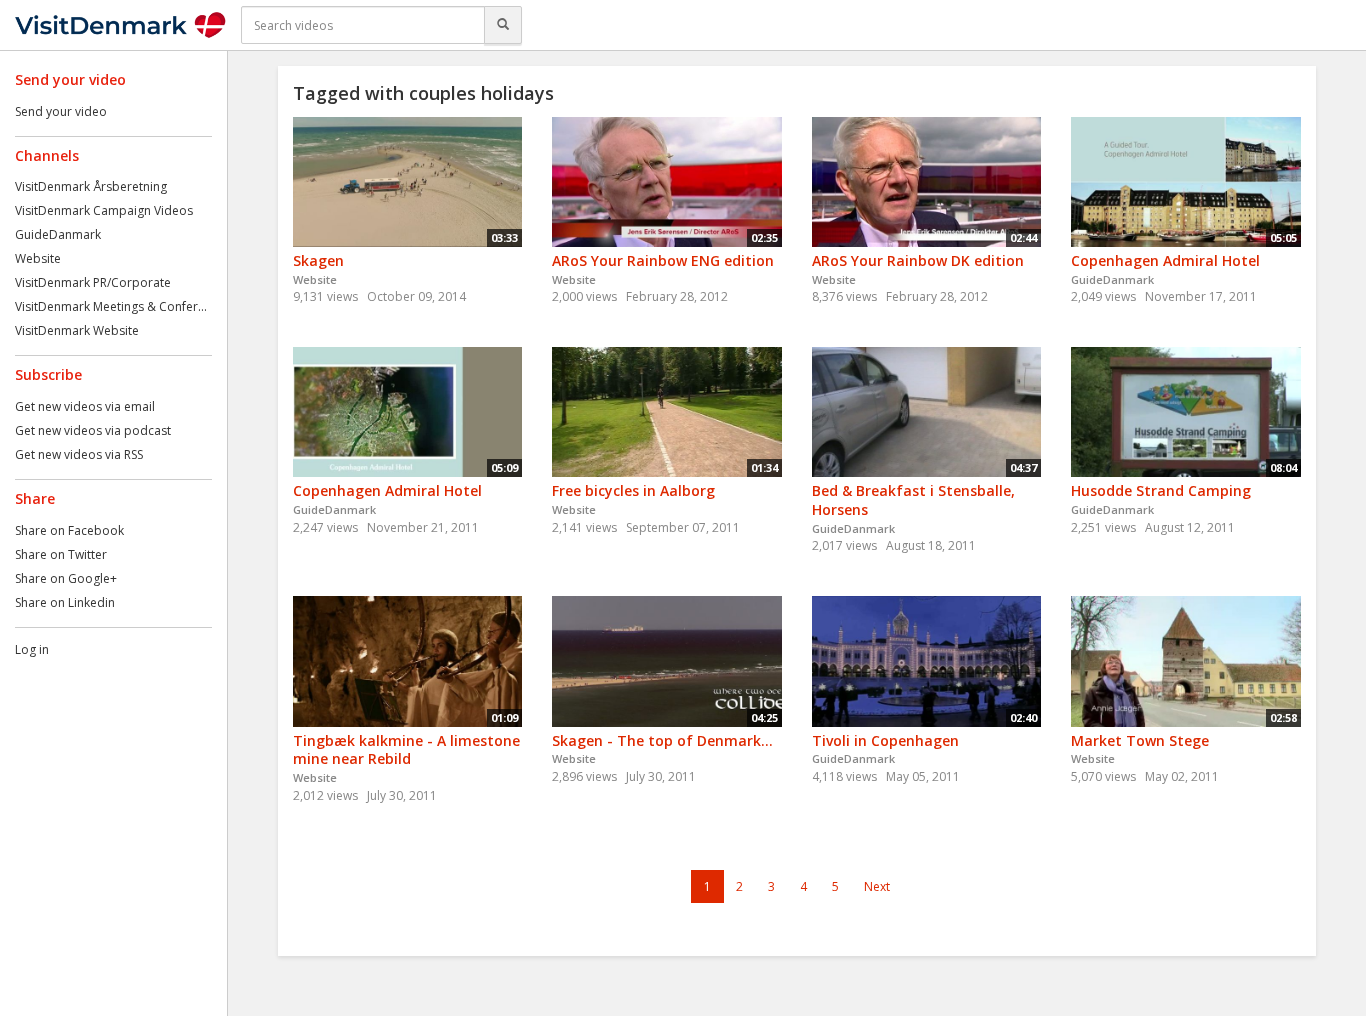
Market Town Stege (1140, 740)
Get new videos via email (85, 406)
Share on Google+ (66, 578)
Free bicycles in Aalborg (633, 490)
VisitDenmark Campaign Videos (104, 210)
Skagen (318, 260)
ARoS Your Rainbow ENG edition (663, 260)
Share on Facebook (69, 530)
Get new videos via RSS (79, 454)
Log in (32, 649)
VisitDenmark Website (77, 330)
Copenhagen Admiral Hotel (1165, 260)
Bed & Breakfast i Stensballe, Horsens (913, 500)
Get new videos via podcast (93, 430)
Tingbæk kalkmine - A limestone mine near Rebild (406, 750)
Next (877, 886)
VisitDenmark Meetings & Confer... (111, 306)
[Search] (503, 25)
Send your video (61, 111)
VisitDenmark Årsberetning (91, 186)
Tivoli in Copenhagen (885, 740)
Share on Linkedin (65, 602)
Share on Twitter (61, 554)
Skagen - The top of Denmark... (662, 740)
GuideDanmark (58, 234)
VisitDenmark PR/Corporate (93, 282)
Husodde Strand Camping (1161, 490)
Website (38, 258)
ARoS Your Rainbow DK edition (918, 260)
